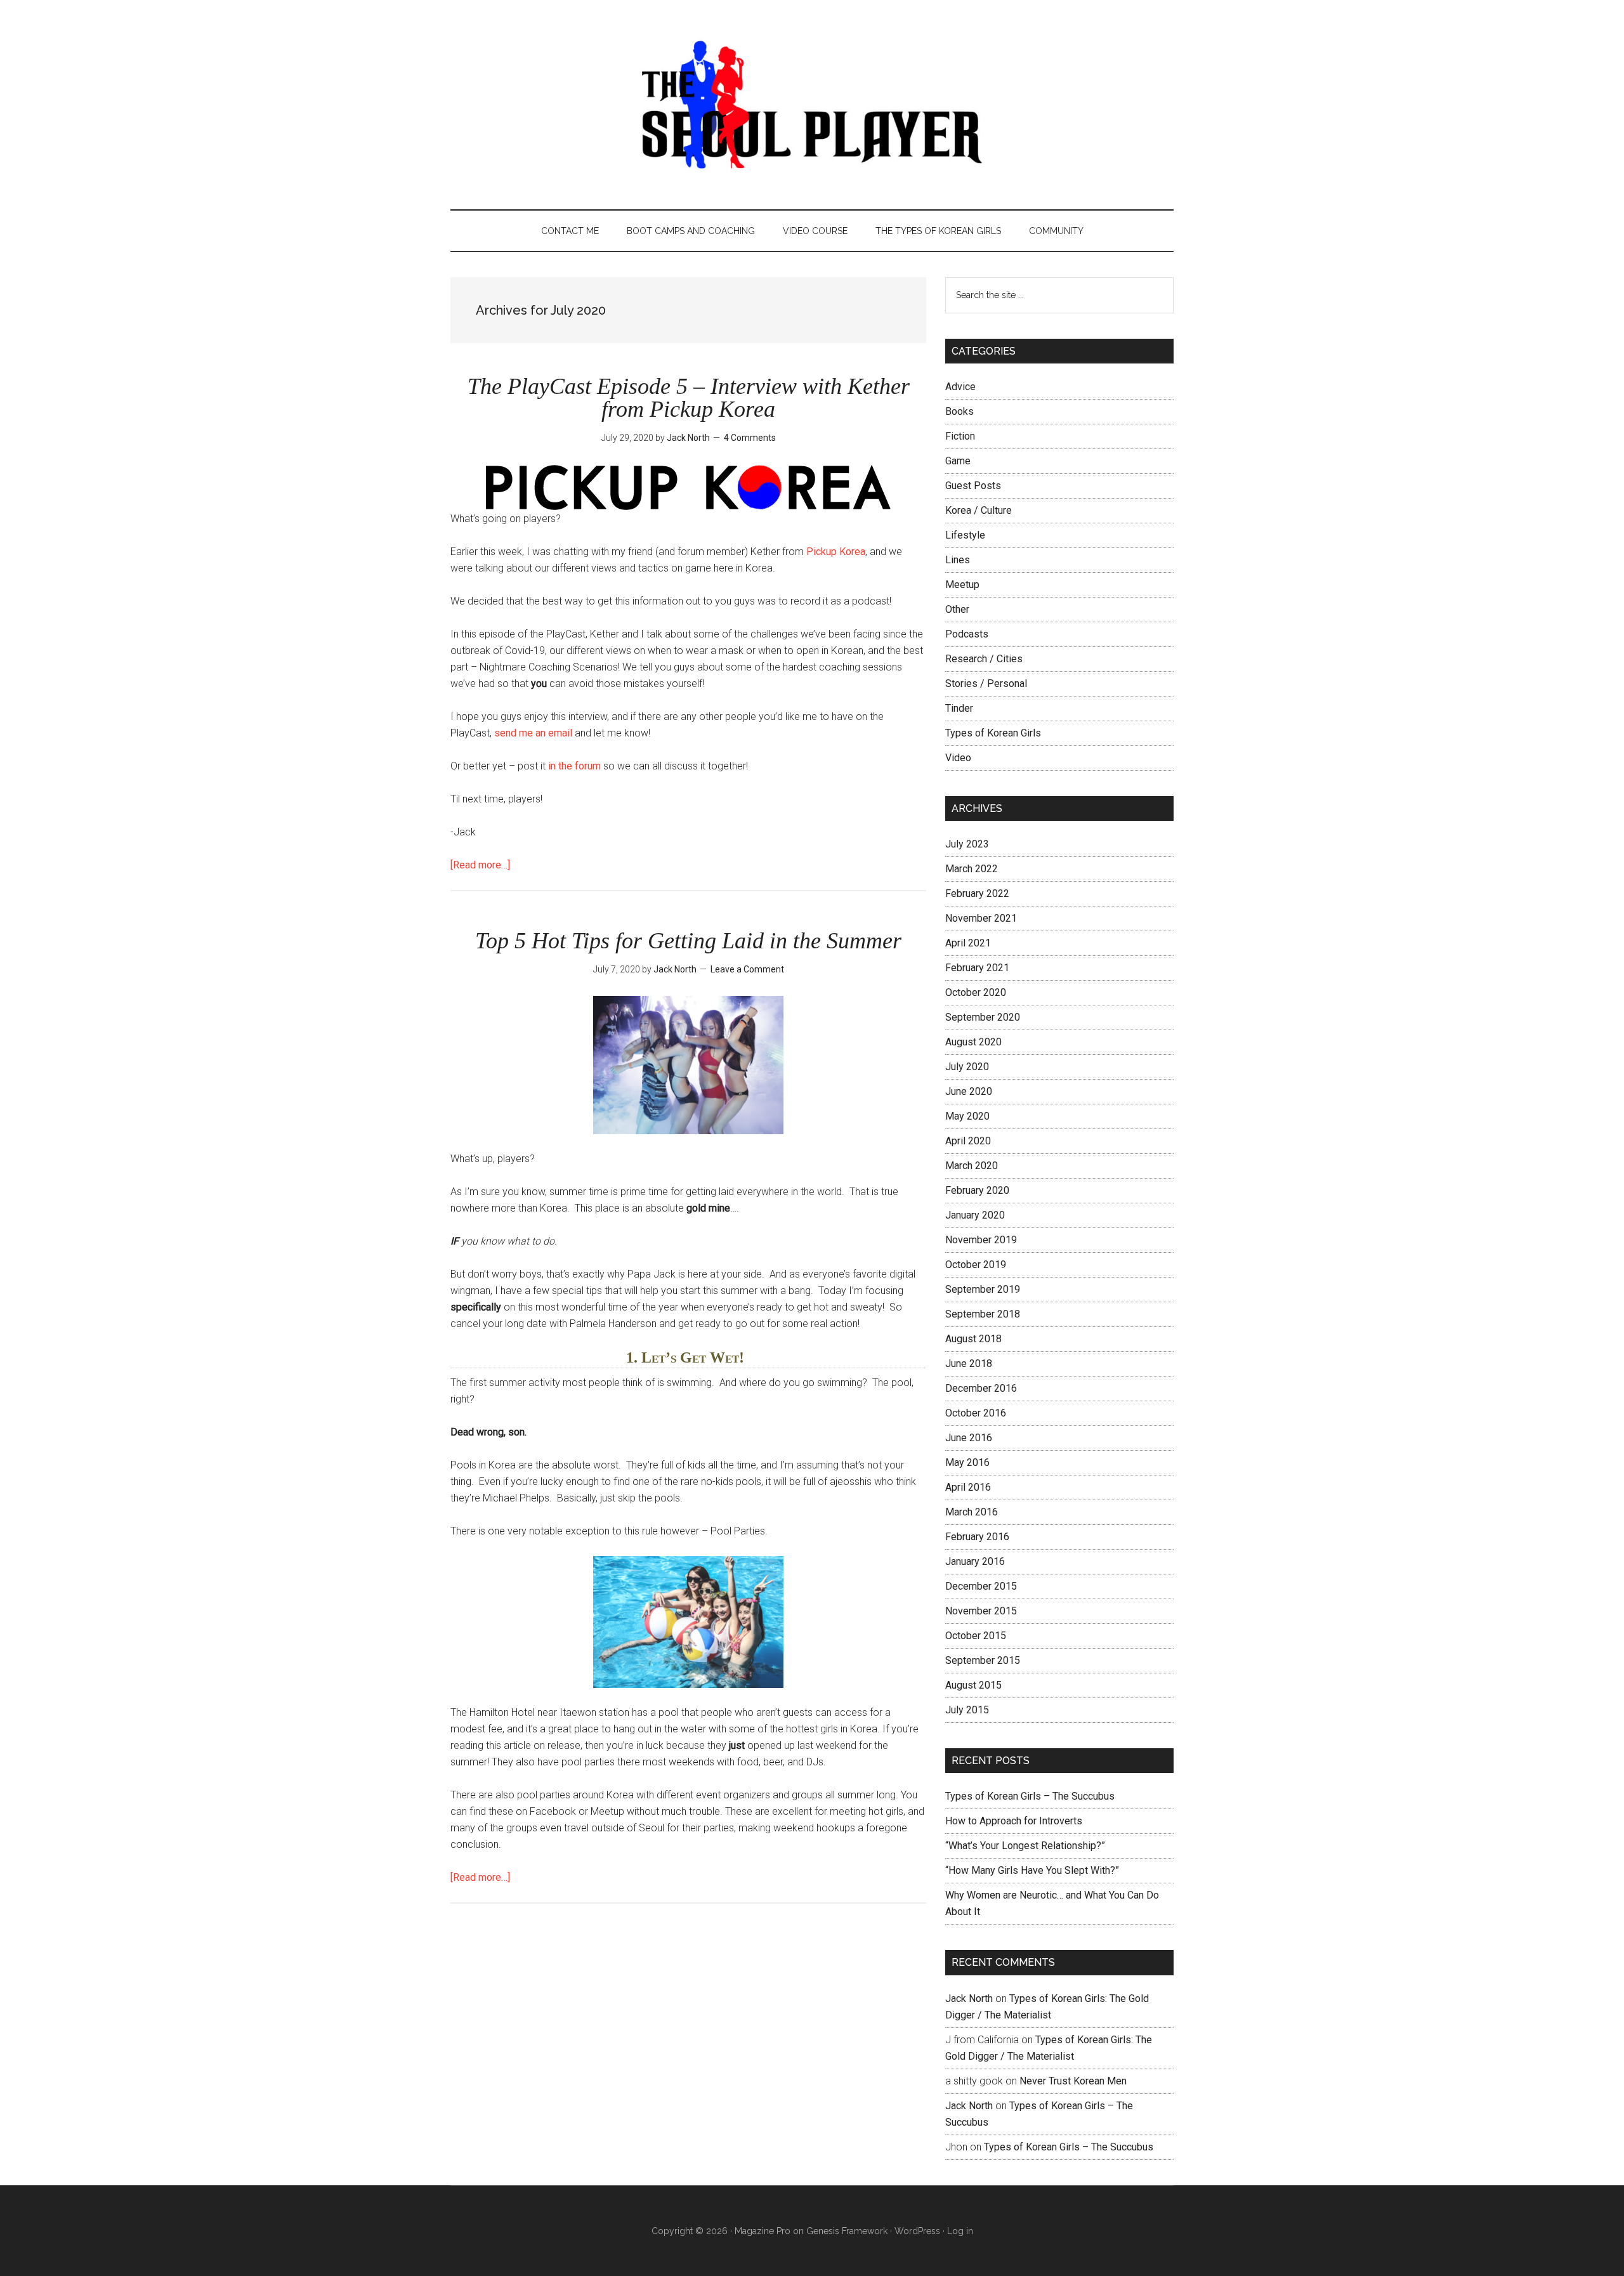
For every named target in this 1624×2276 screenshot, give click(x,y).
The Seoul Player (812, 105)
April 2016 (968, 1487)
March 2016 (972, 1512)
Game (958, 461)
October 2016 (976, 1413)
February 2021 (977, 968)
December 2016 (981, 1388)
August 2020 (973, 1042)
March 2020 (972, 1166)
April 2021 (968, 943)
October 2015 (976, 1636)
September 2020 (983, 1017)
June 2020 (969, 1091)
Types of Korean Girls (993, 733)
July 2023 (967, 844)
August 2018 (973, 1339)
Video (958, 758)
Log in (960, 2231)
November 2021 (981, 918)
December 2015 (981, 1586)
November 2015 (981, 1611)
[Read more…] (480, 865)
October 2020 (976, 992)
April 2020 (968, 1141)
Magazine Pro (763, 2231)
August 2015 (973, 1685)
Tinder (959, 708)
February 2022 (977, 893)
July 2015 (967, 1710)
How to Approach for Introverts (1014, 1821)
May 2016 (967, 1462)
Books (959, 411)
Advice (960, 387)
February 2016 (977, 1537)
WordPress (917, 2231)
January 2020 (975, 1215)
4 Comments (750, 438)
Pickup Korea (836, 552)
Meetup (962, 585)
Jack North (969, 1998)
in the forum (574, 766)
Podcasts (967, 634)
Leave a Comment (747, 969)
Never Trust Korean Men (1073, 2081)
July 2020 (967, 1067)
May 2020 (967, 1116)
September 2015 (983, 1660)
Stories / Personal (986, 683)
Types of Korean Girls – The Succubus (1030, 1796)
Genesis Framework (847, 2231)
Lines (958, 560)
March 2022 (972, 869)
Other (957, 609)
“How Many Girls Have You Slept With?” (1032, 1870)
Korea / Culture (979, 510)
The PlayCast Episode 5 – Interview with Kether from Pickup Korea (689, 398)
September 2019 (983, 1289)
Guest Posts (973, 486)
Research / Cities (984, 659)
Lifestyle (965, 535)
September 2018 (983, 1314)
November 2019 (981, 1240)
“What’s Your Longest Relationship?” (1025, 1846)
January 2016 (975, 1561)
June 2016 (969, 1438)
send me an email (533, 733)
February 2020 (977, 1190)
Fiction (960, 436)
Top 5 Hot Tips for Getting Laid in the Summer (688, 941)
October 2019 (976, 1265)
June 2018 (969, 1364)
